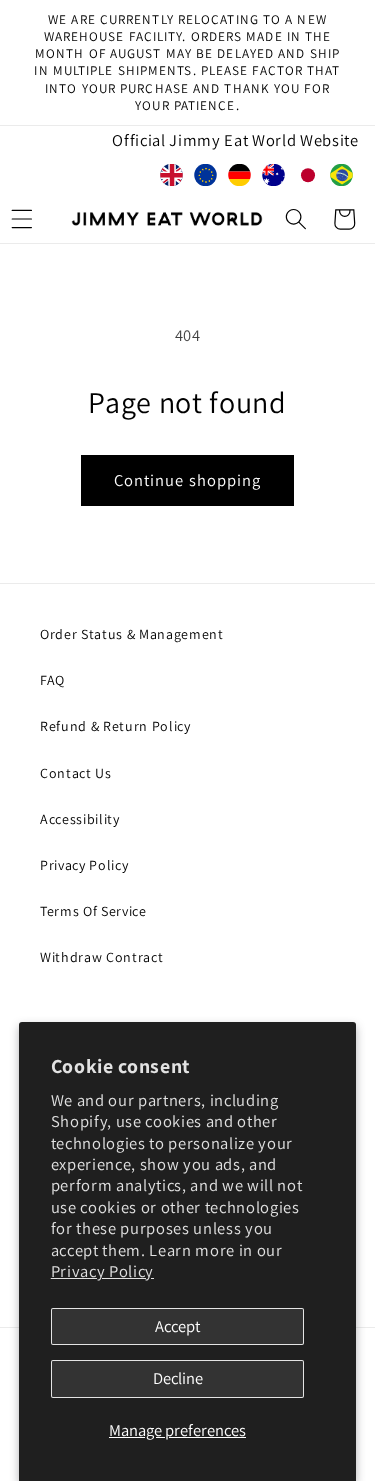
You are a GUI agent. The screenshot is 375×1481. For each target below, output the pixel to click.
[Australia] (274, 179)
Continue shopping (188, 480)
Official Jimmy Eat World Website (235, 140)
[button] (296, 219)
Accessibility (80, 819)
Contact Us (76, 773)
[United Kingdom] (172, 179)
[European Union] (206, 179)
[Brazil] (342, 179)
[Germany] (240, 179)
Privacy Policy (102, 1271)
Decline (178, 1378)
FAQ (52, 680)
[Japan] (308, 179)
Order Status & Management (132, 634)
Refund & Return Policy (115, 726)
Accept (177, 1326)
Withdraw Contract (101, 957)
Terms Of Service (93, 911)
